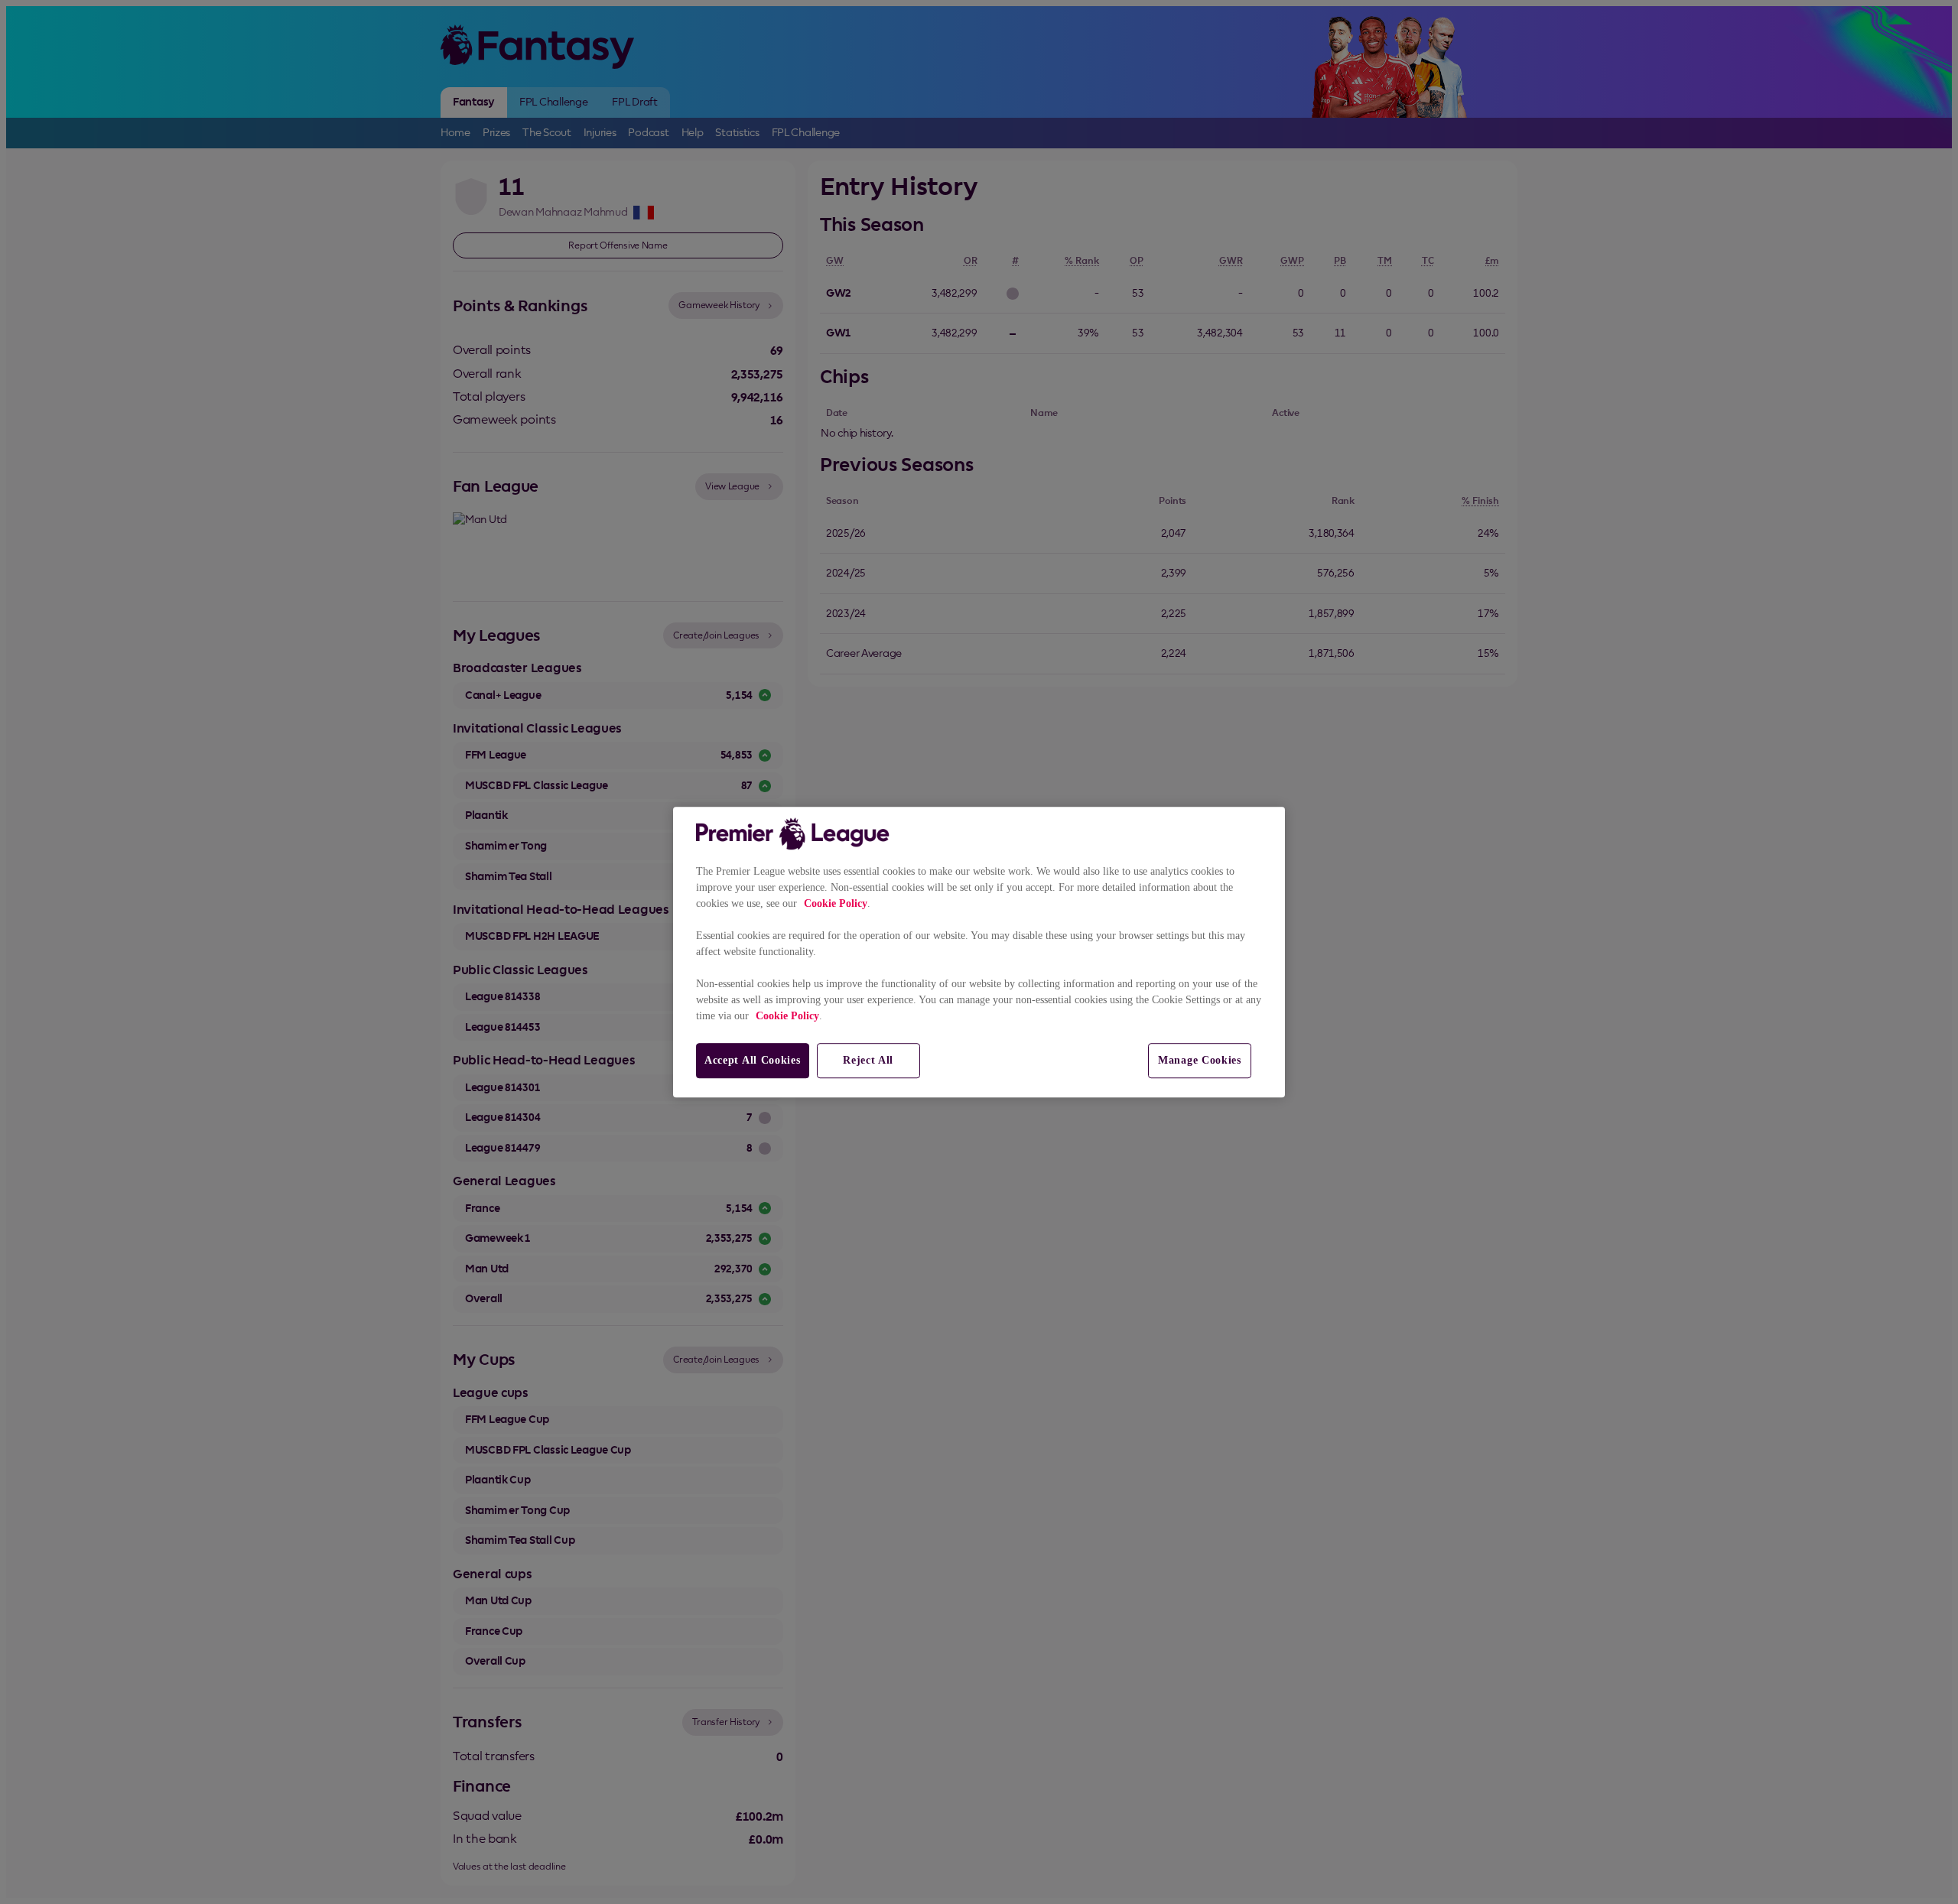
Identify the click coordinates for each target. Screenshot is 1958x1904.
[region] (979, 952)
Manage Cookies (1200, 1060)
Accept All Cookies (753, 1060)
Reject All (868, 1060)
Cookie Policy (836, 903)
